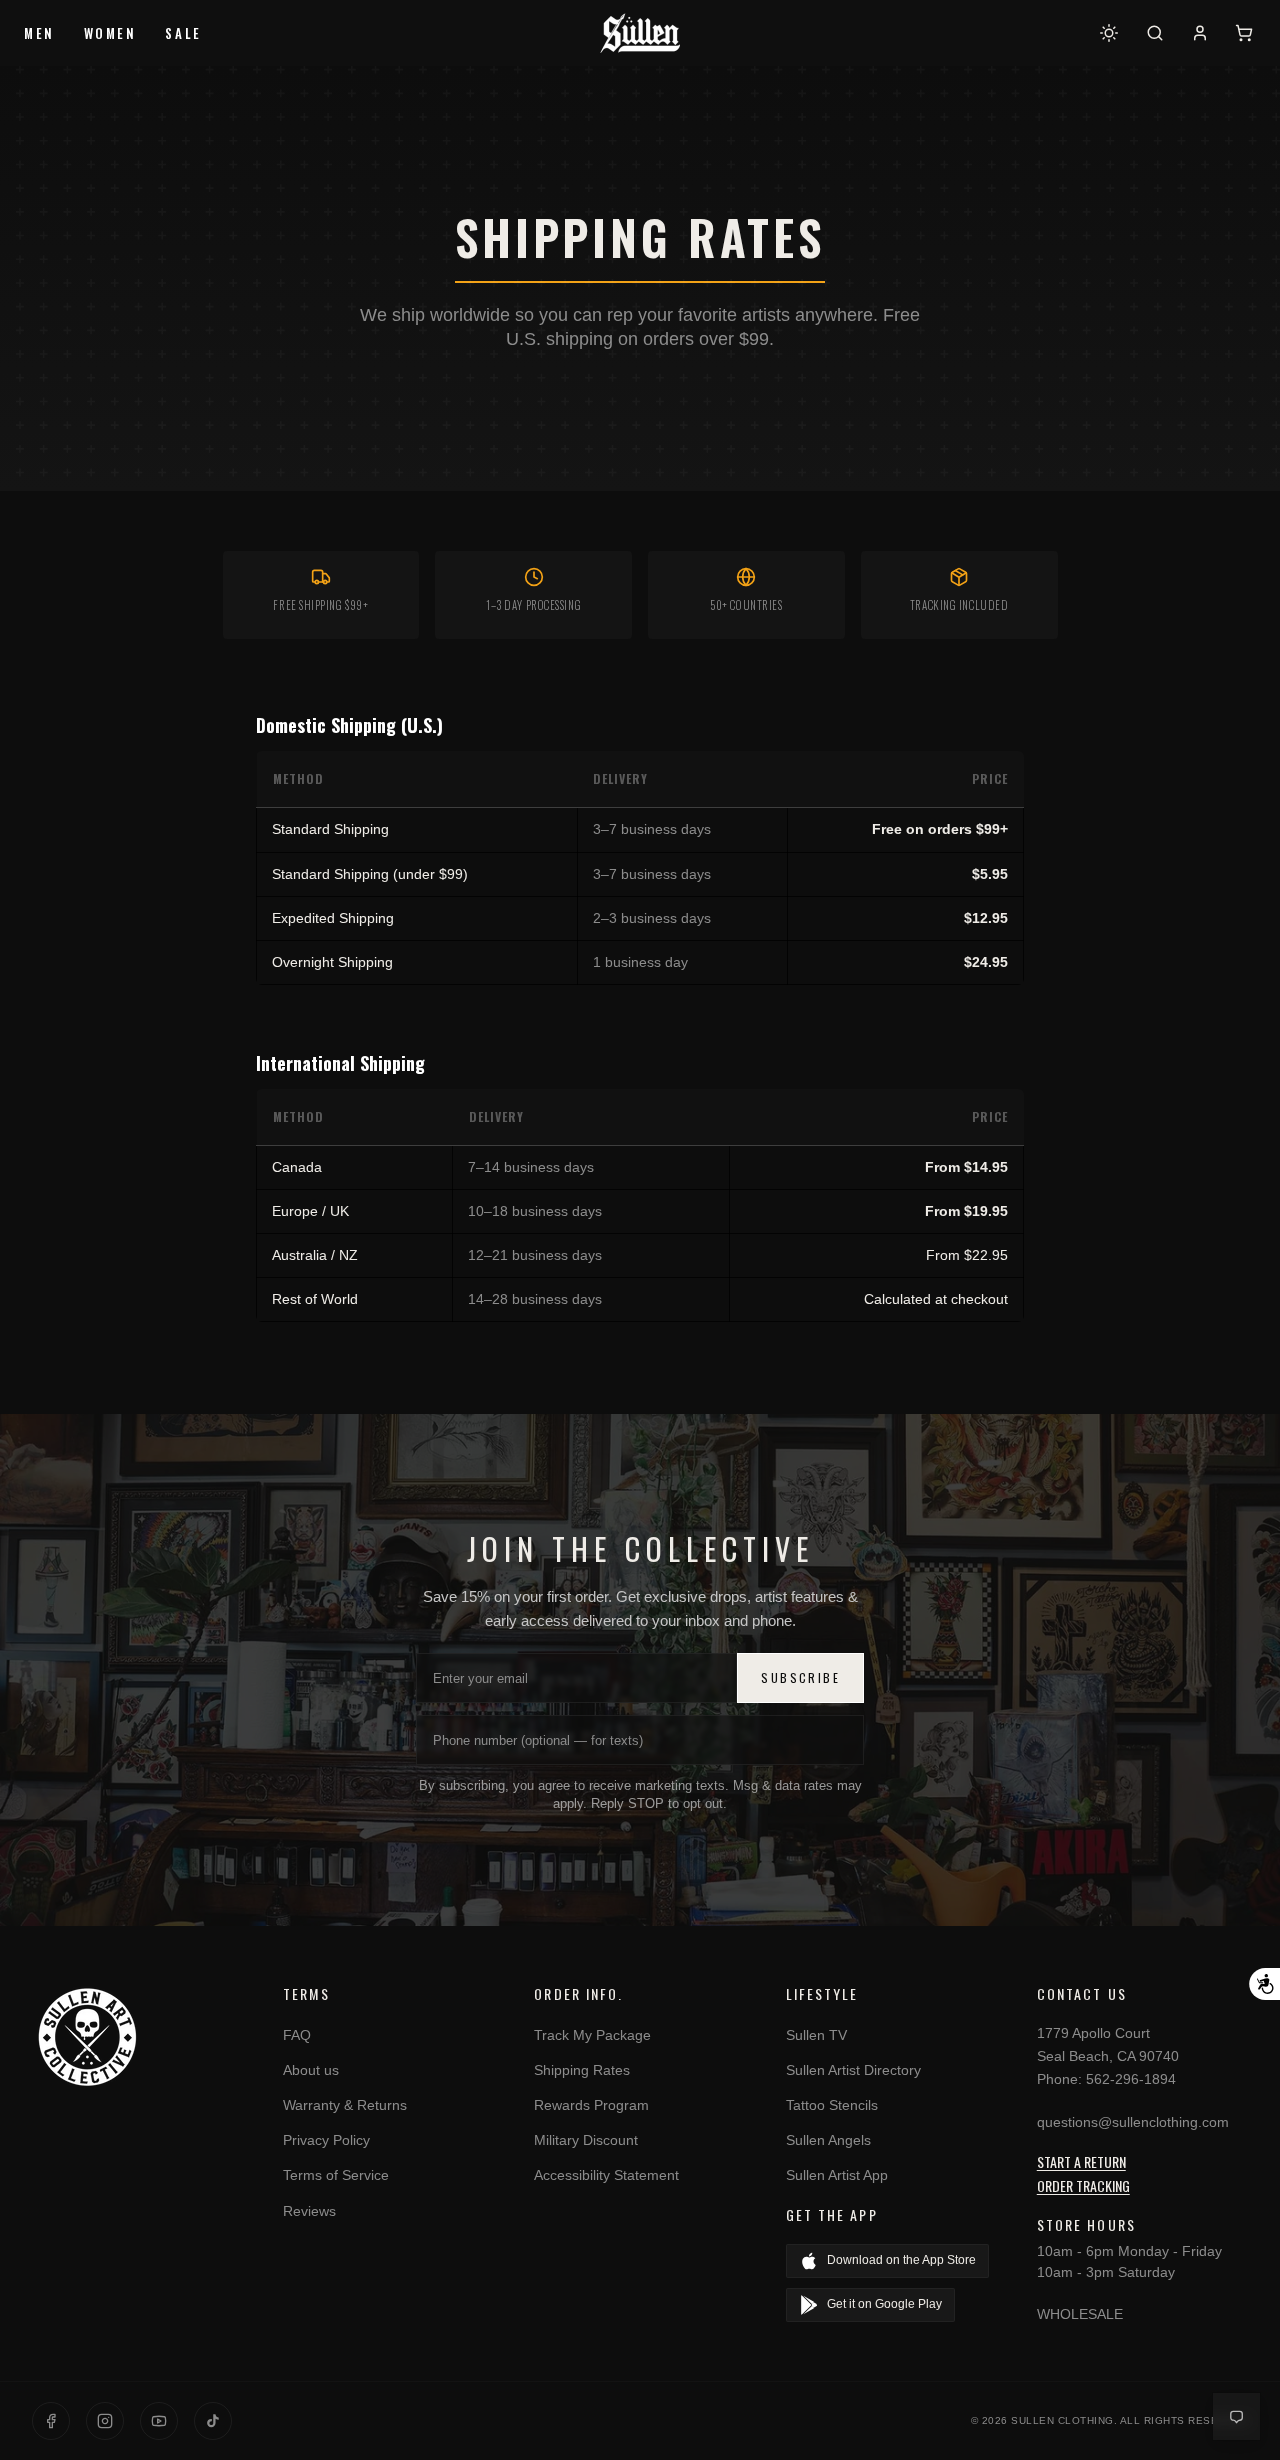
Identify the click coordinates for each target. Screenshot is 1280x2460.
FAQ (297, 2035)
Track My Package (592, 2035)
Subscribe (800, 1677)
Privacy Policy (326, 2140)
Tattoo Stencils (832, 2105)
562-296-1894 (1131, 2079)
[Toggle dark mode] (1109, 33)
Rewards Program (591, 2105)
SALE (183, 33)
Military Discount (586, 2140)
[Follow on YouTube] (159, 2421)
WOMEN (110, 33)
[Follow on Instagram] (105, 2421)
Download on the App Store (901, 2260)
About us (311, 2070)
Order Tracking (1083, 2185)
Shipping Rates (582, 2070)
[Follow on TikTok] (213, 2421)
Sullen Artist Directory (853, 2070)
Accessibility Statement (606, 2175)
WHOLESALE (1080, 2314)
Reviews (309, 2211)
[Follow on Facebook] (51, 2421)
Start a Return (1081, 2161)
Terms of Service (336, 2175)
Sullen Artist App (837, 2175)
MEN (39, 33)
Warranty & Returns (345, 2105)
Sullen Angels (828, 2140)
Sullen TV (816, 2035)
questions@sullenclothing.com (1133, 2122)
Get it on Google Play (884, 2304)
